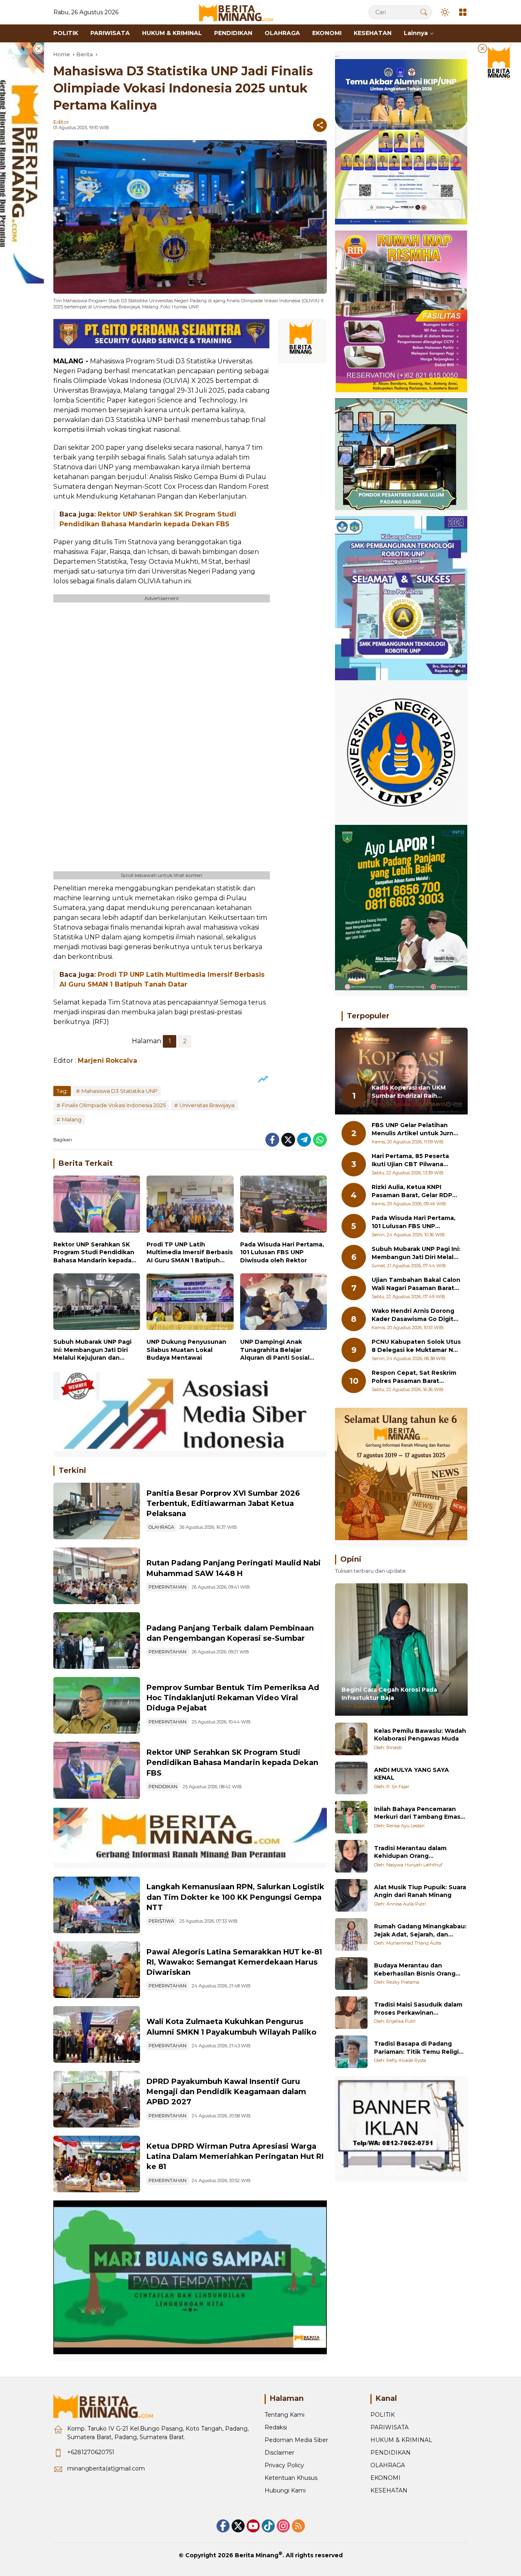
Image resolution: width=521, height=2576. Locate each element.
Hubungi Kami (285, 2490)
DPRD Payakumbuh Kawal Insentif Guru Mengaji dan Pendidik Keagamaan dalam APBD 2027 (226, 2092)
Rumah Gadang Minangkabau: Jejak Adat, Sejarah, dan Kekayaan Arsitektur (420, 1931)
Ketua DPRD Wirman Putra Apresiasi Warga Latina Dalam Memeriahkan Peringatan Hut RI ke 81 (235, 2156)
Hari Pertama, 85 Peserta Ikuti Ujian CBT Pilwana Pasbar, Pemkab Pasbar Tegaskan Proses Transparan (410, 1161)
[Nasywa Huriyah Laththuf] (351, 1856)
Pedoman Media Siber (296, 2440)
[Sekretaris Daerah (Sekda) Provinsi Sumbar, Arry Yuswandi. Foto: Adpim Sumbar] (97, 1705)
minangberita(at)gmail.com (106, 2468)
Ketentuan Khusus (291, 2478)
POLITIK (383, 2415)
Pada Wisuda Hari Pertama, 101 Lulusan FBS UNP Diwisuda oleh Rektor (282, 1252)
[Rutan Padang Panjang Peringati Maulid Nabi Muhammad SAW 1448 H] (97, 1576)
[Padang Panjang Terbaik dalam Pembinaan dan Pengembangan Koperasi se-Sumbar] (97, 1641)
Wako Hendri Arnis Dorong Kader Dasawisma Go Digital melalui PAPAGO (415, 1315)
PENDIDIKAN (163, 1787)
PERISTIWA (161, 1921)
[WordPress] (268, 2526)
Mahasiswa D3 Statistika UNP (119, 1091)
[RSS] (298, 2526)
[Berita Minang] (240, 12)
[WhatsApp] (320, 1140)
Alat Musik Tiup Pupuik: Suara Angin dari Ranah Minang (420, 1891)
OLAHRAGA (161, 1527)
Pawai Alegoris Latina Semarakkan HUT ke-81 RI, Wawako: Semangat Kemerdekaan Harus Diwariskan (234, 1962)
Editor (61, 122)
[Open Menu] (463, 12)
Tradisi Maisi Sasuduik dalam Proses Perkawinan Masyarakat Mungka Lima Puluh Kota (418, 2009)
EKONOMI (385, 2478)
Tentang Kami (285, 2415)
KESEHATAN (389, 2490)
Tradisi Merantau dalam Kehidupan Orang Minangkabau (410, 1852)
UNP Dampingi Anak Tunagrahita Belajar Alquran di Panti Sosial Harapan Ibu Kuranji (275, 1350)
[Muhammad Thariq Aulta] (351, 1934)
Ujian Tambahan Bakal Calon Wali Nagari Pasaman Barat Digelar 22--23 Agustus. (416, 1285)
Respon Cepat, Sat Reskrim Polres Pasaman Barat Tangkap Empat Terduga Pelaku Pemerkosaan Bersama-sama (414, 1377)
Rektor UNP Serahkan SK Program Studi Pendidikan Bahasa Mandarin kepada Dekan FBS (94, 1253)
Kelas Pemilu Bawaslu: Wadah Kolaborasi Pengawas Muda (420, 1735)
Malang (72, 1119)
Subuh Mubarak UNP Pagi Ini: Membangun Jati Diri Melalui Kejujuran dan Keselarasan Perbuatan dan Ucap (96, 1350)
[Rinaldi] (351, 1739)
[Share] (320, 125)
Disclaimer (279, 2453)
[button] (424, 12)
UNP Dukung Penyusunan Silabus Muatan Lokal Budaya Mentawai (186, 1350)
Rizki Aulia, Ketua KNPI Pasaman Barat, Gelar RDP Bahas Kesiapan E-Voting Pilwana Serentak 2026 (412, 1192)
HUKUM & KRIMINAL (401, 2440)
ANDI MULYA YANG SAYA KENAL (412, 1774)
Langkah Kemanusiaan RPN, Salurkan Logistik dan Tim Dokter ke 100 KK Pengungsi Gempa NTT (235, 1897)
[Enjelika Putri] (351, 2013)
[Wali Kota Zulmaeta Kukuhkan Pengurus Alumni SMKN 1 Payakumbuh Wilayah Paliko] (97, 2034)
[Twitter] (288, 1140)
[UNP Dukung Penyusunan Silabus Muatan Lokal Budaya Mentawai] (190, 1304)
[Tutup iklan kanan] (482, 48)
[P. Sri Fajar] (351, 1778)
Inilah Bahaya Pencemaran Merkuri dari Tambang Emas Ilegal (417, 1813)
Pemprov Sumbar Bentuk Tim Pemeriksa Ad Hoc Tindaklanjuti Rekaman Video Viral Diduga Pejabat (233, 1698)
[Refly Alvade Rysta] (351, 2052)
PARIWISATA (390, 2427)
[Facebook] (272, 1140)
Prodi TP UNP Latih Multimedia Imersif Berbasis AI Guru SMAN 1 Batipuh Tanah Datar (190, 1253)
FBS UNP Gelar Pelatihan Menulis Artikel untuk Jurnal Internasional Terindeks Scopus (415, 1130)
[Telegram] (304, 1140)
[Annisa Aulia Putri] (351, 1895)
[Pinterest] (253, 2526)
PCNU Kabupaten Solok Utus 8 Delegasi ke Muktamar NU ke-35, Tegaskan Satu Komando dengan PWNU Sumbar (416, 1346)
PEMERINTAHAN (167, 1587)
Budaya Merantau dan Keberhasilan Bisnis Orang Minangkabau (415, 1970)
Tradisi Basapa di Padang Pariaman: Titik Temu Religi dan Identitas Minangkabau (417, 2048)
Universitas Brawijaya (207, 1105)
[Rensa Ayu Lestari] (351, 1817)
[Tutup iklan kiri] (39, 48)
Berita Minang (257, 2555)
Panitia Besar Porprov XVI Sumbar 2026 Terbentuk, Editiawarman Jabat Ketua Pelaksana (223, 1503)
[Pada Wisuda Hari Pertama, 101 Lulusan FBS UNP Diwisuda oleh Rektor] (283, 1206)
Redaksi (276, 2427)
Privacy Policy (284, 2465)
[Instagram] (283, 2526)
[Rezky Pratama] (351, 1974)
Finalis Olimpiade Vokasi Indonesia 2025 (114, 1105)
